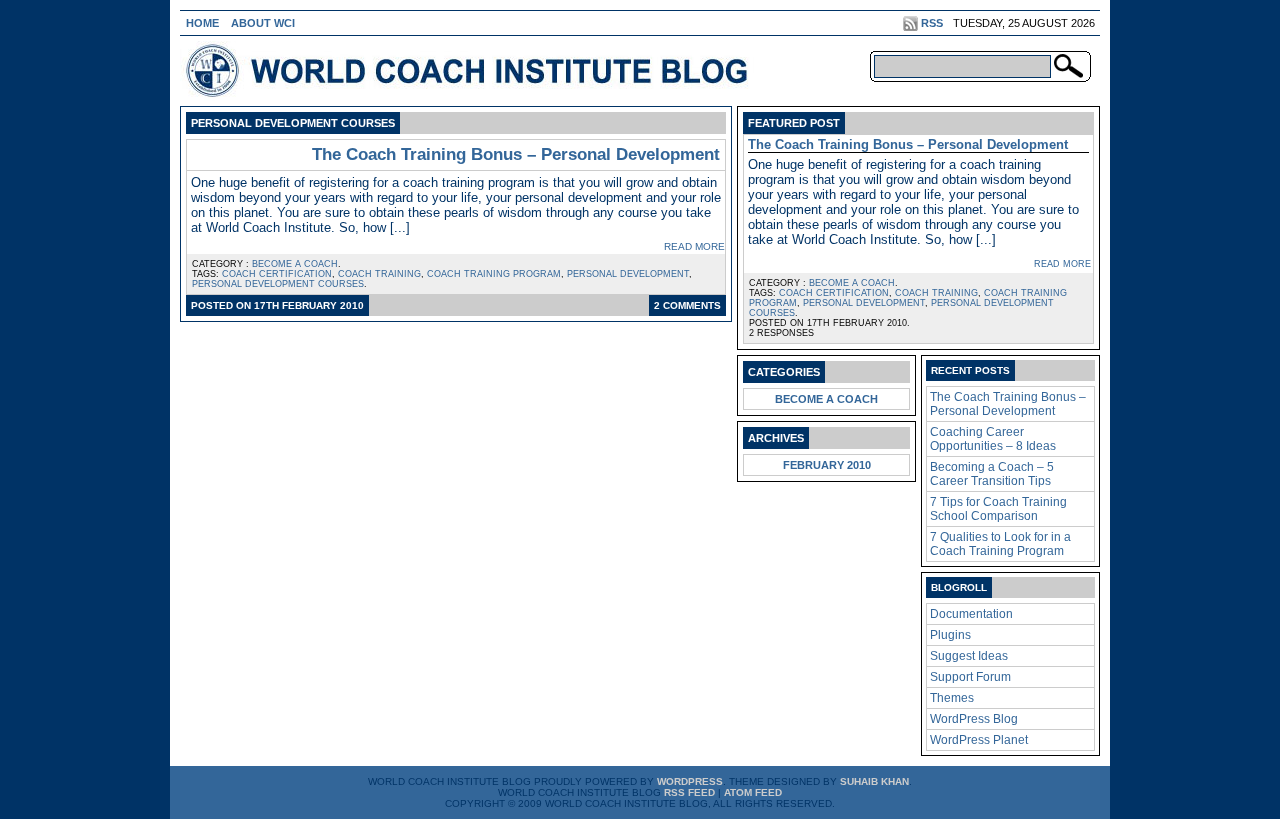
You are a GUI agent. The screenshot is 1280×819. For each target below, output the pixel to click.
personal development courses (278, 284)
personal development (628, 274)
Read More (694, 246)
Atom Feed (753, 792)
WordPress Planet (979, 740)
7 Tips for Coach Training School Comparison (998, 509)
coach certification (277, 274)
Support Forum (970, 677)
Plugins (950, 635)
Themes (952, 698)
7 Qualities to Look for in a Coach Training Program (1000, 544)
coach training (379, 274)
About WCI (263, 23)
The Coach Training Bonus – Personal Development (516, 154)
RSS (932, 23)
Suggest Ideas (969, 656)
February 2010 (827, 465)
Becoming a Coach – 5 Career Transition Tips (992, 474)
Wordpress (690, 781)
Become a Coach (295, 264)
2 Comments (687, 305)
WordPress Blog (974, 719)
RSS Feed (689, 792)
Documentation (971, 614)
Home (202, 23)
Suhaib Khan (874, 781)
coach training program (494, 274)
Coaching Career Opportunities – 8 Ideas (993, 439)
